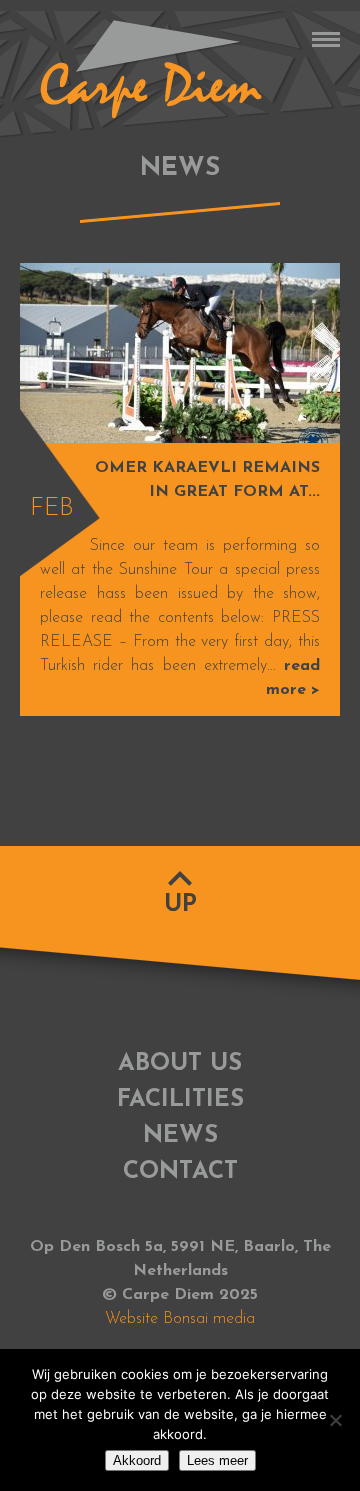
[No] (335, 1420)
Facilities (180, 1100)
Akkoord (137, 1460)
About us (180, 1064)
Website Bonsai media (180, 1319)
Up (180, 905)
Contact (180, 1172)
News (180, 1136)
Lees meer (217, 1460)
